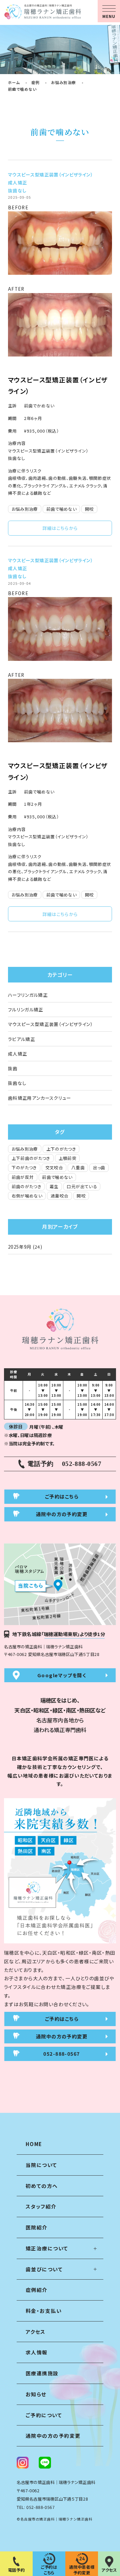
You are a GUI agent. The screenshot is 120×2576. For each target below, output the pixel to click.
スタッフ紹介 (41, 2206)
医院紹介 (37, 2227)
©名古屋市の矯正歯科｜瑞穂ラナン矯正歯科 (55, 2519)
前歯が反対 (23, 1177)
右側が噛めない (27, 1196)
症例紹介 (37, 2290)
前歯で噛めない (61, 509)
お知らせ (36, 2394)
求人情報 (37, 2352)
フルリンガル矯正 (26, 1009)
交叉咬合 (54, 1168)
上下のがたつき (61, 1149)
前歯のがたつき (26, 1186)
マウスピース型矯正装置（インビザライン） (50, 174)
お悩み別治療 (25, 509)
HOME (34, 2144)
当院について (41, 2165)
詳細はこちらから (60, 528)
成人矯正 (17, 182)
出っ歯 (99, 1168)
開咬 (89, 509)
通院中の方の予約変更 (53, 2436)
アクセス (36, 2332)
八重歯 (78, 1168)
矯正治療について (47, 2248)
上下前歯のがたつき (31, 1158)
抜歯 (13, 1068)
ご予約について (44, 2415)
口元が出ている (82, 1186)
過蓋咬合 (59, 1196)
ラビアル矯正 (21, 1039)
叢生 (54, 1186)
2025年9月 (20, 1247)
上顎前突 (67, 1158)
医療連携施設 (42, 2373)
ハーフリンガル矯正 (28, 995)
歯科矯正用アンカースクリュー (40, 1098)
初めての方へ (42, 2186)
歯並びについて (44, 2269)
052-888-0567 (40, 2507)
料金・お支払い (44, 2311)
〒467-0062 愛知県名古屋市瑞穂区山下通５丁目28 (52, 1654)
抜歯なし (17, 190)
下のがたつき (24, 1168)
